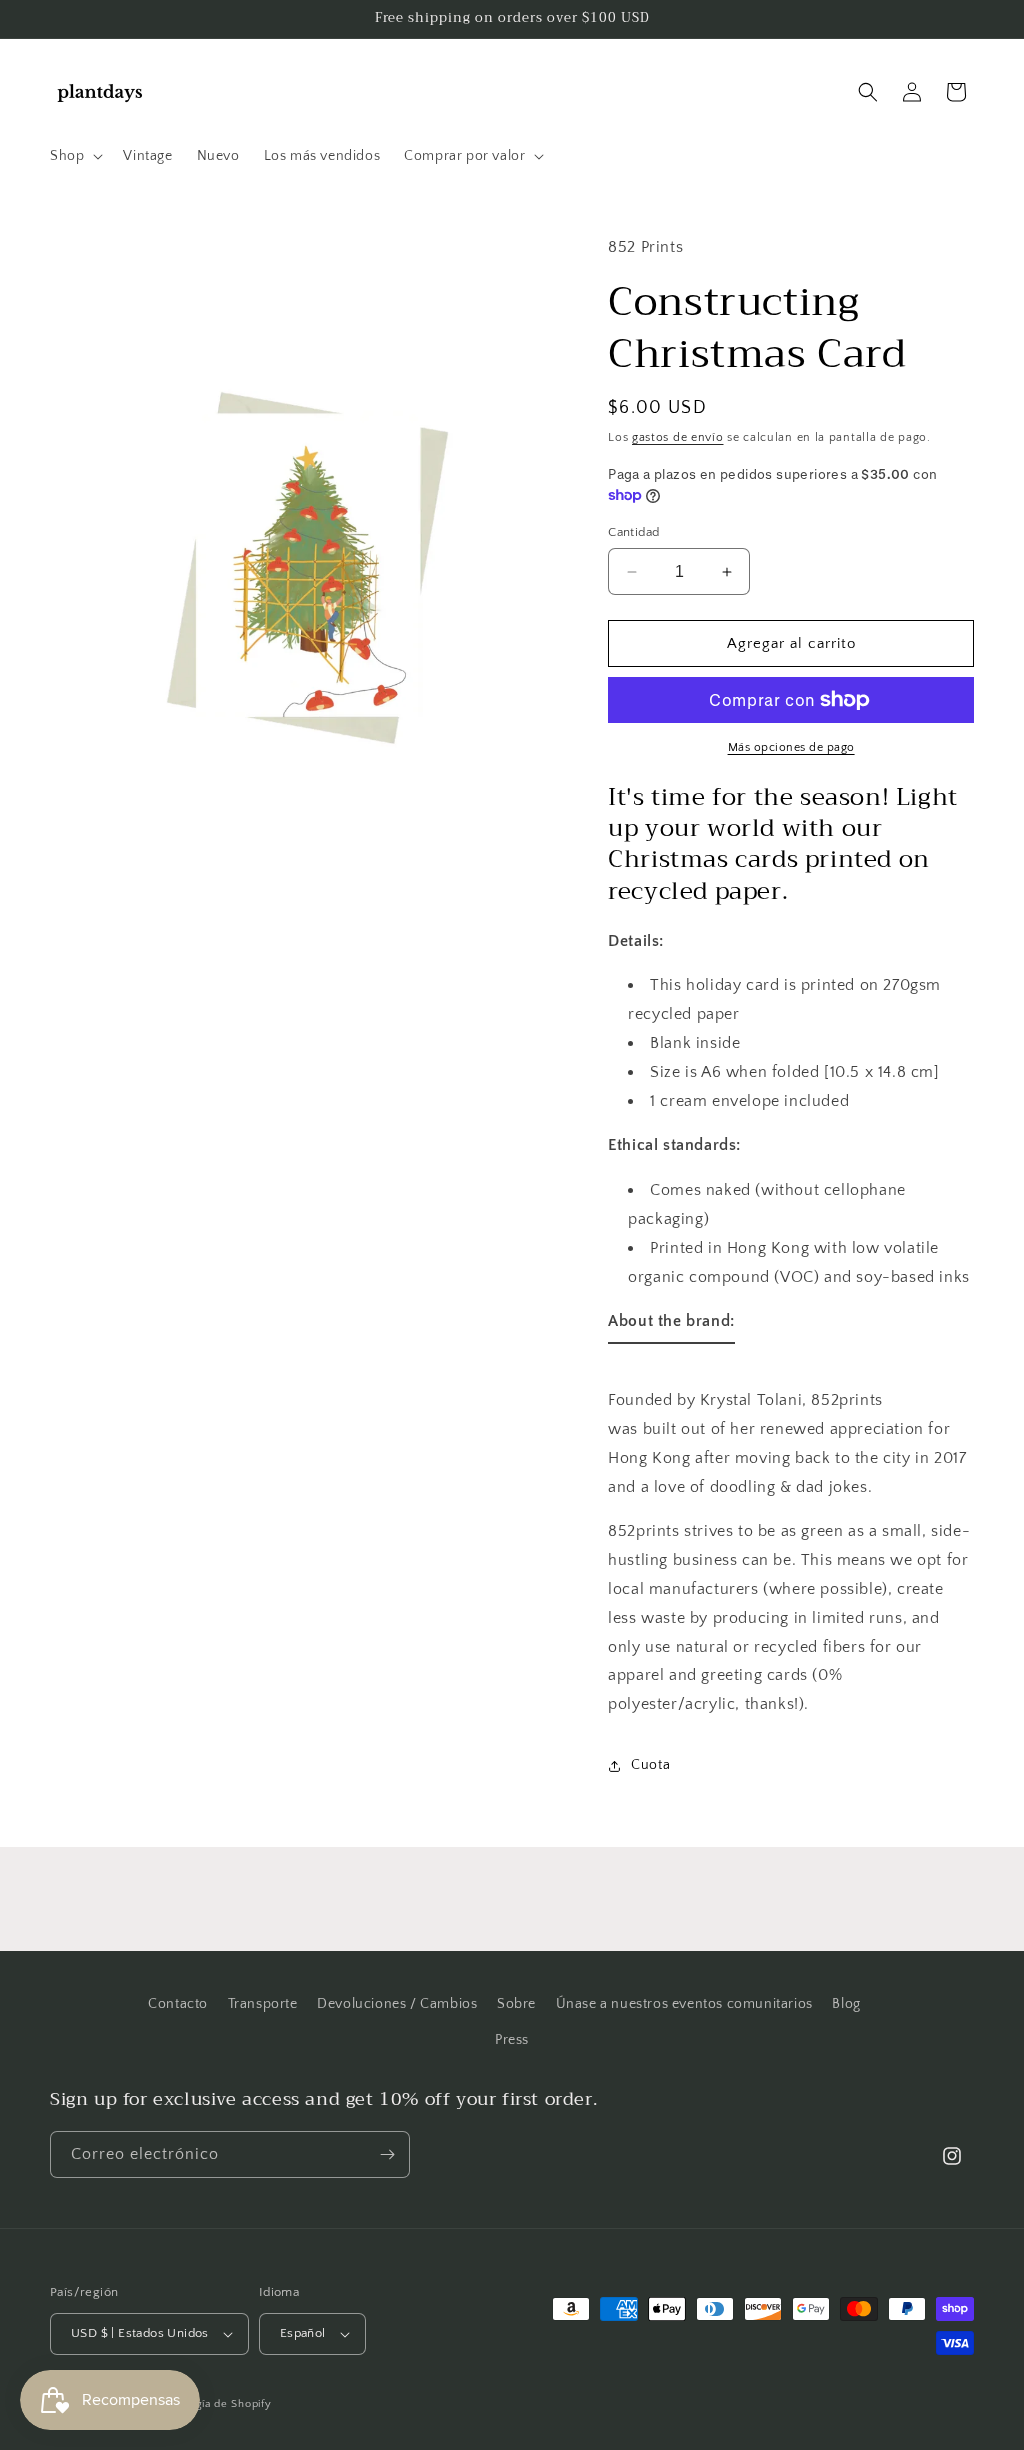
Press (512, 2040)
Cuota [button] (650, 1765)
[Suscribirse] (387, 2154)
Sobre (516, 2004)
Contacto (178, 2004)
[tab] (671, 1325)
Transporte (263, 2004)
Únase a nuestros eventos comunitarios (684, 2004)
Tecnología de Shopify (212, 2404)
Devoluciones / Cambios (397, 2004)
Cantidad (633, 532)
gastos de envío (678, 437)
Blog (846, 2004)
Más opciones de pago (791, 747)
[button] (74, 156)
